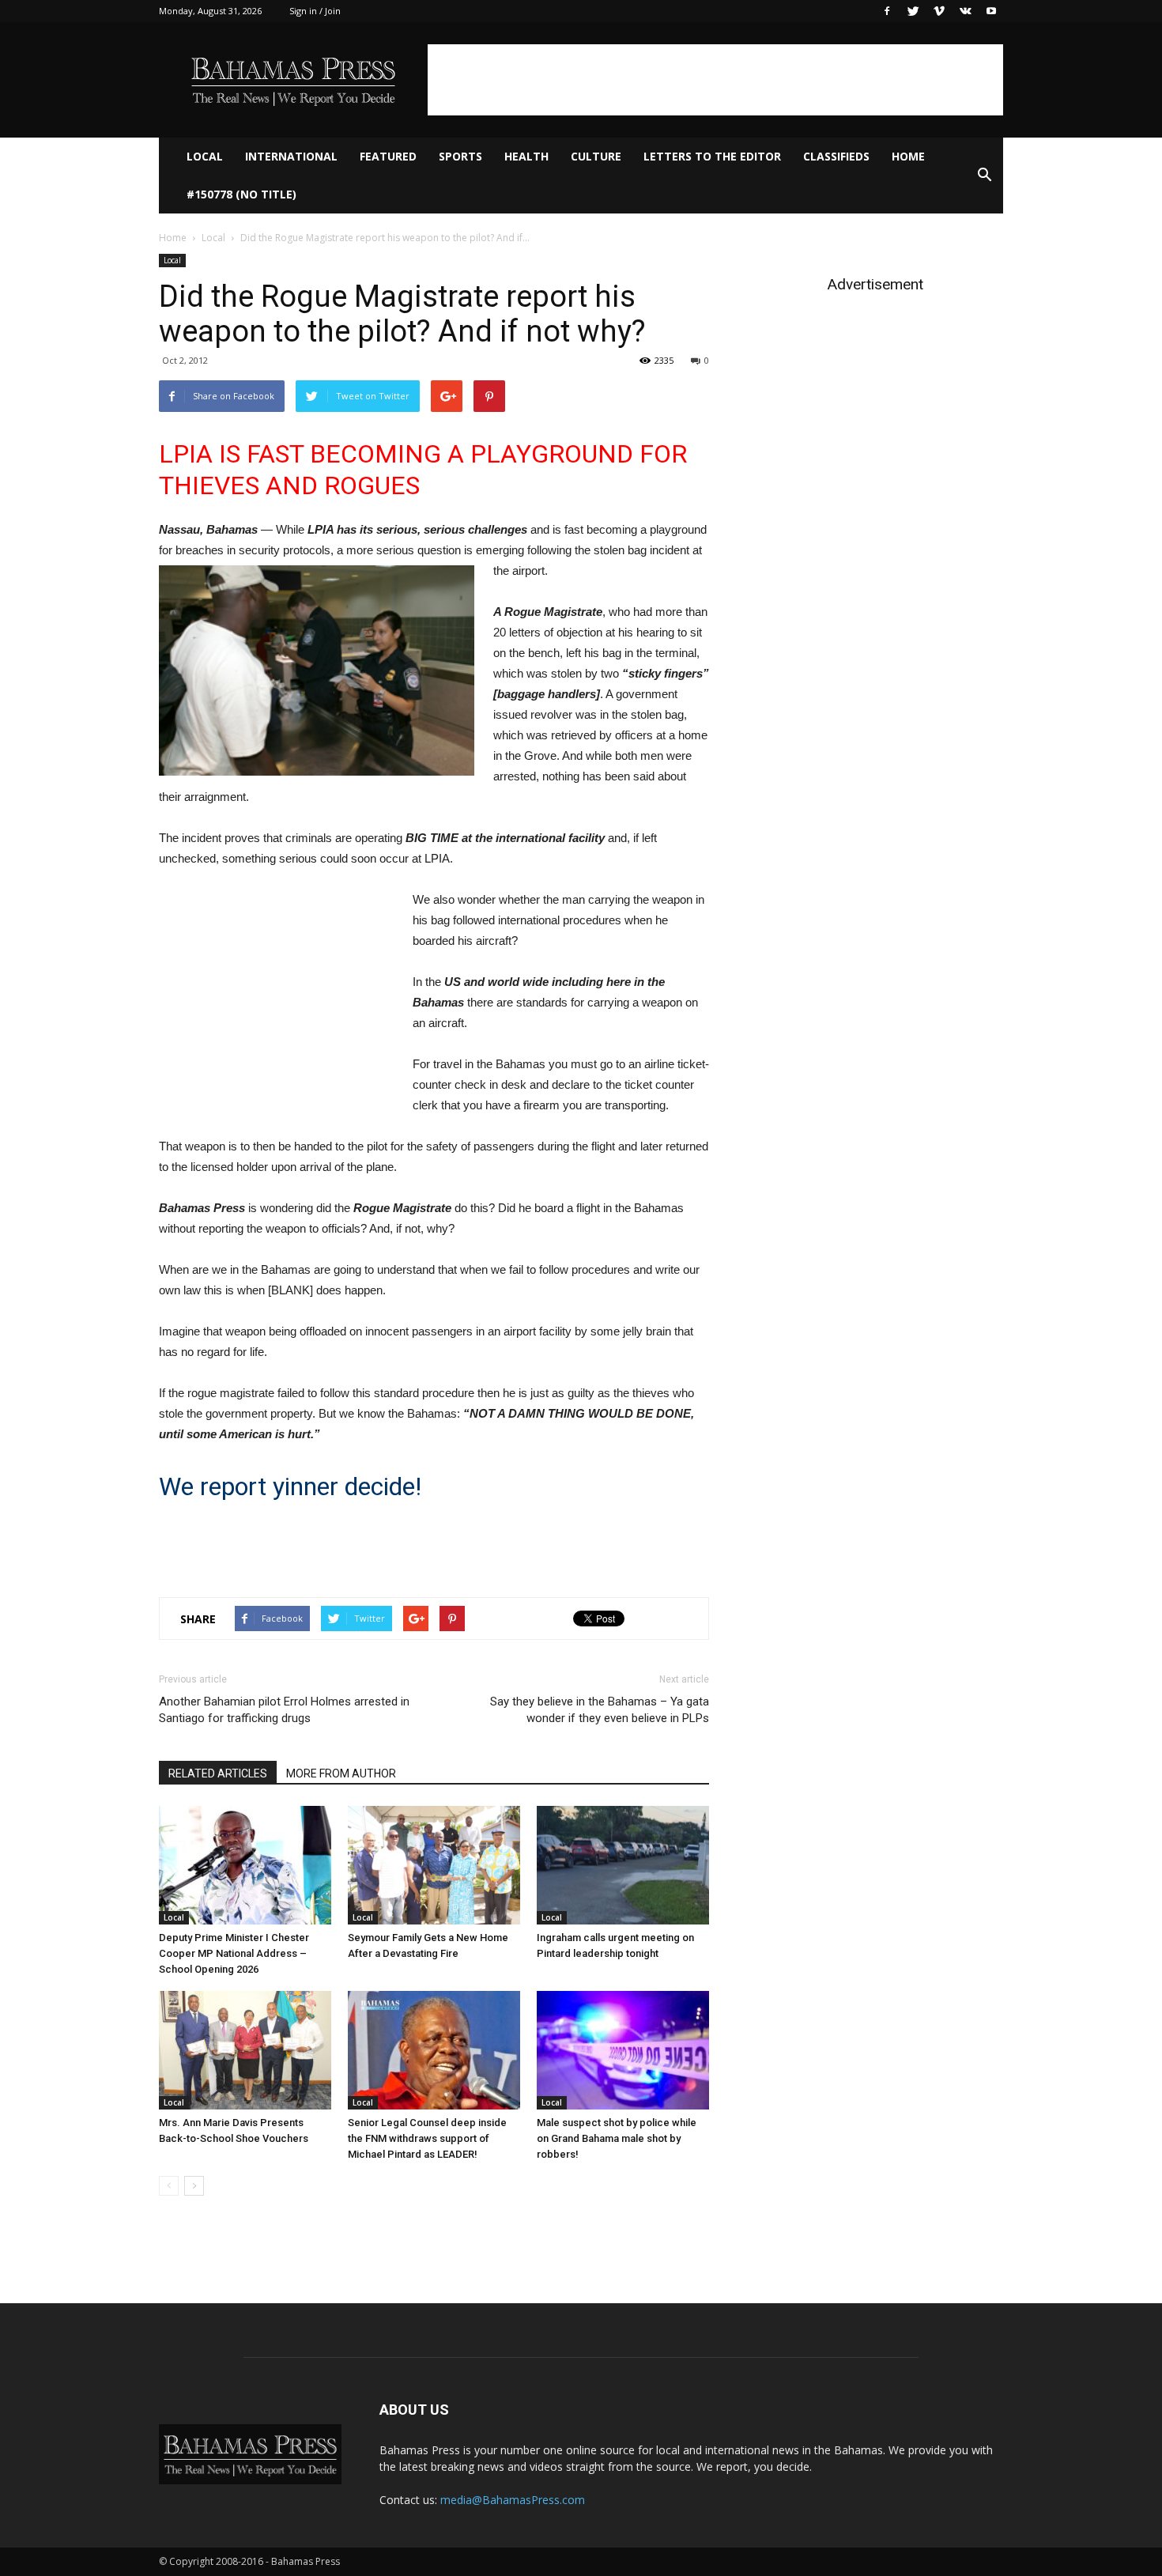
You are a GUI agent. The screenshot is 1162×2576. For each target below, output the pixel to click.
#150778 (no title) (241, 194)
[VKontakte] (965, 11)
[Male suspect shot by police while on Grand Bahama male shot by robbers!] (623, 2050)
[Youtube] (991, 11)
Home (908, 156)
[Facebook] (887, 11)
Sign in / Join (315, 11)
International (291, 156)
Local (205, 156)
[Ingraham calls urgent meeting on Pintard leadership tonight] (623, 1865)
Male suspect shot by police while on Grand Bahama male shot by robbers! (617, 2138)
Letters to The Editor (712, 156)
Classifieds (836, 156)
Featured (388, 156)
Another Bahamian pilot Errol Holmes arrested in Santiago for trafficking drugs (284, 1710)
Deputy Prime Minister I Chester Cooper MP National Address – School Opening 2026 (234, 1953)
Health (526, 156)
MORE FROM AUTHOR (341, 1773)
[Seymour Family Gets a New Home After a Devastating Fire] (434, 1865)
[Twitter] (913, 11)
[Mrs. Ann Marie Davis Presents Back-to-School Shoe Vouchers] (245, 2050)
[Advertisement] (715, 80)
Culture (596, 156)
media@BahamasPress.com (513, 2500)
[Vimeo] (939, 11)
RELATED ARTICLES (218, 1773)
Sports (460, 156)
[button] (984, 176)
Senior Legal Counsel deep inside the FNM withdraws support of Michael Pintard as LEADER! (427, 2138)
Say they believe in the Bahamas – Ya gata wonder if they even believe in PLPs (600, 1710)
